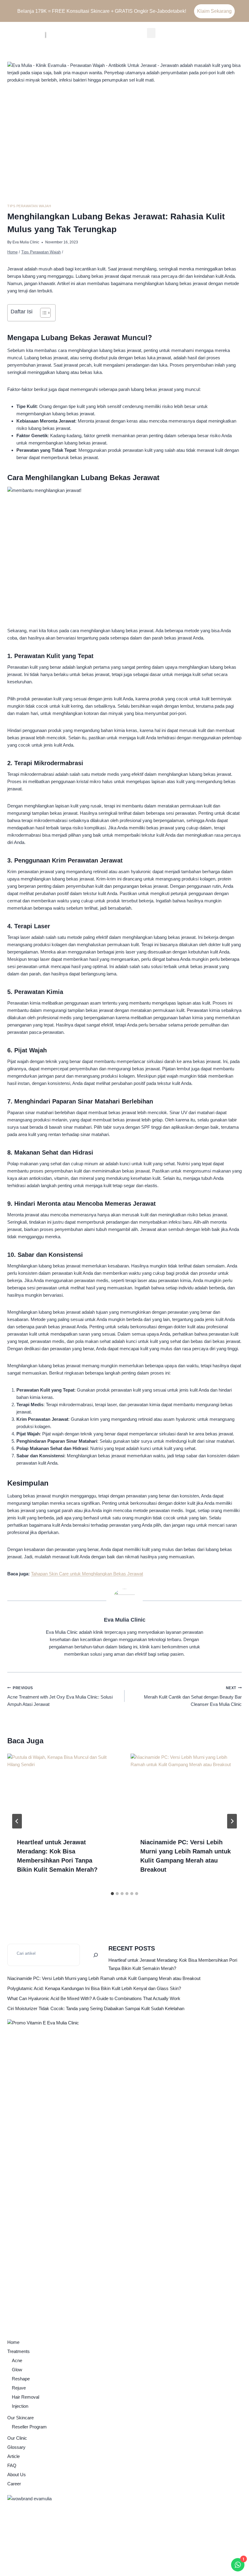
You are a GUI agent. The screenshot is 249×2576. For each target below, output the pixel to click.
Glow (17, 2370)
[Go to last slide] (17, 1821)
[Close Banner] (243, 11)
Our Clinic (17, 2438)
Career (14, 2484)
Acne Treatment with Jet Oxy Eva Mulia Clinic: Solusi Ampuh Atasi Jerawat (60, 1696)
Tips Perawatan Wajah (29, 206)
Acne (17, 2360)
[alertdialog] (124, 11)
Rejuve (19, 2388)
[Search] (96, 1955)
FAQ (12, 2465)
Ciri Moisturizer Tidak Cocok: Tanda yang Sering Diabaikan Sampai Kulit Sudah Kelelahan (96, 2008)
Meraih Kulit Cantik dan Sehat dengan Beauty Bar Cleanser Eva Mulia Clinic (193, 1696)
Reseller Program (29, 2427)
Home (13, 2342)
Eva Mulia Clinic (26, 242)
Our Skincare (20, 2418)
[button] (151, 33)
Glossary (16, 2447)
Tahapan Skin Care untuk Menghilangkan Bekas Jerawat (87, 1574)
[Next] (232, 1821)
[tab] (112, 1894)
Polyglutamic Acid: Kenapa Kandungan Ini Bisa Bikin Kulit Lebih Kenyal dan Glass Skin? (94, 1988)
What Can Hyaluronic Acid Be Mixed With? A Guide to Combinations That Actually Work (94, 1998)
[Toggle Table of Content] (42, 313)
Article (14, 2456)
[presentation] (63, 1791)
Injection (20, 2406)
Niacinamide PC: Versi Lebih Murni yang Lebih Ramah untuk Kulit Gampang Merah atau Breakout (104, 1978)
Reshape (21, 2379)
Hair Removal (26, 2397)
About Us (17, 2475)
